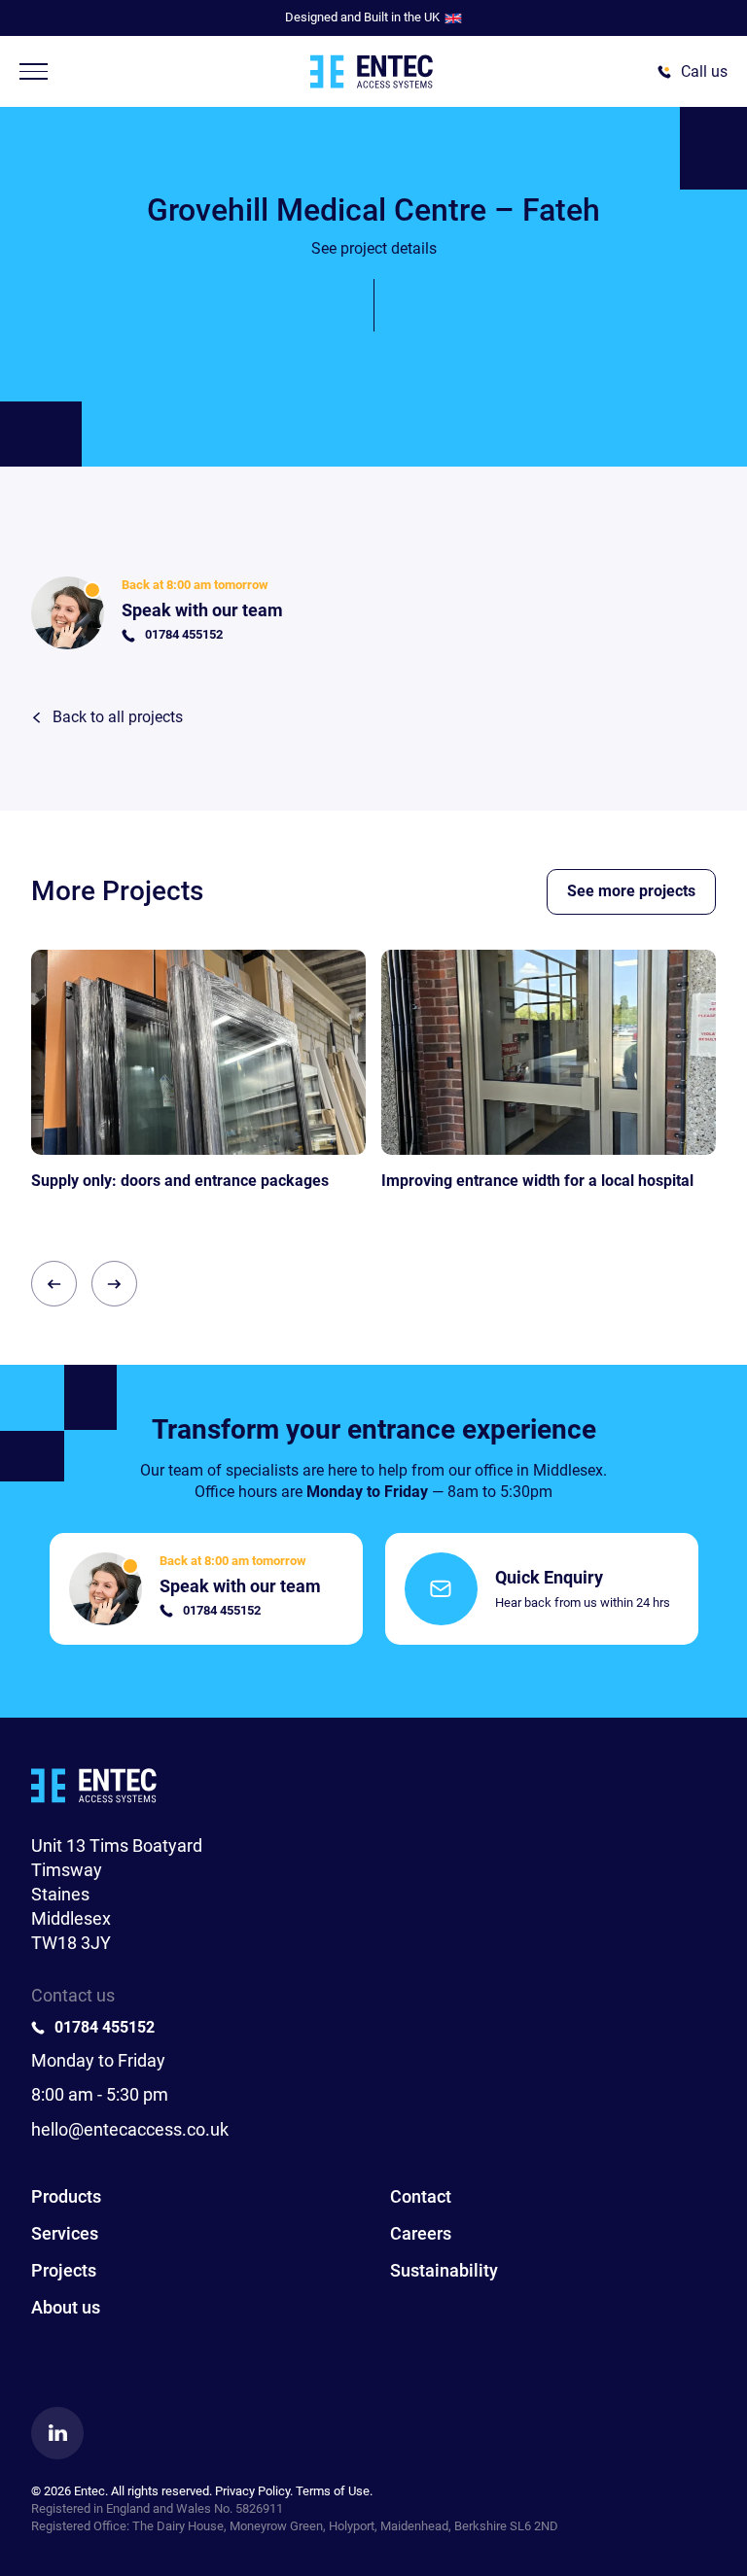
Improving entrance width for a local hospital (537, 1181)
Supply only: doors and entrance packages (180, 1181)
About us (66, 2307)
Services (65, 2233)
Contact (421, 2196)
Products (66, 2196)
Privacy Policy (252, 2491)
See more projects (631, 891)
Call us (704, 71)
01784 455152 (105, 2027)
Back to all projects (118, 717)
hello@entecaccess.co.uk (130, 2129)
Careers (421, 2233)
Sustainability (444, 2270)
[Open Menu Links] (34, 71)
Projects (64, 2270)
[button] (54, 1284)
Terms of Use (333, 2491)
